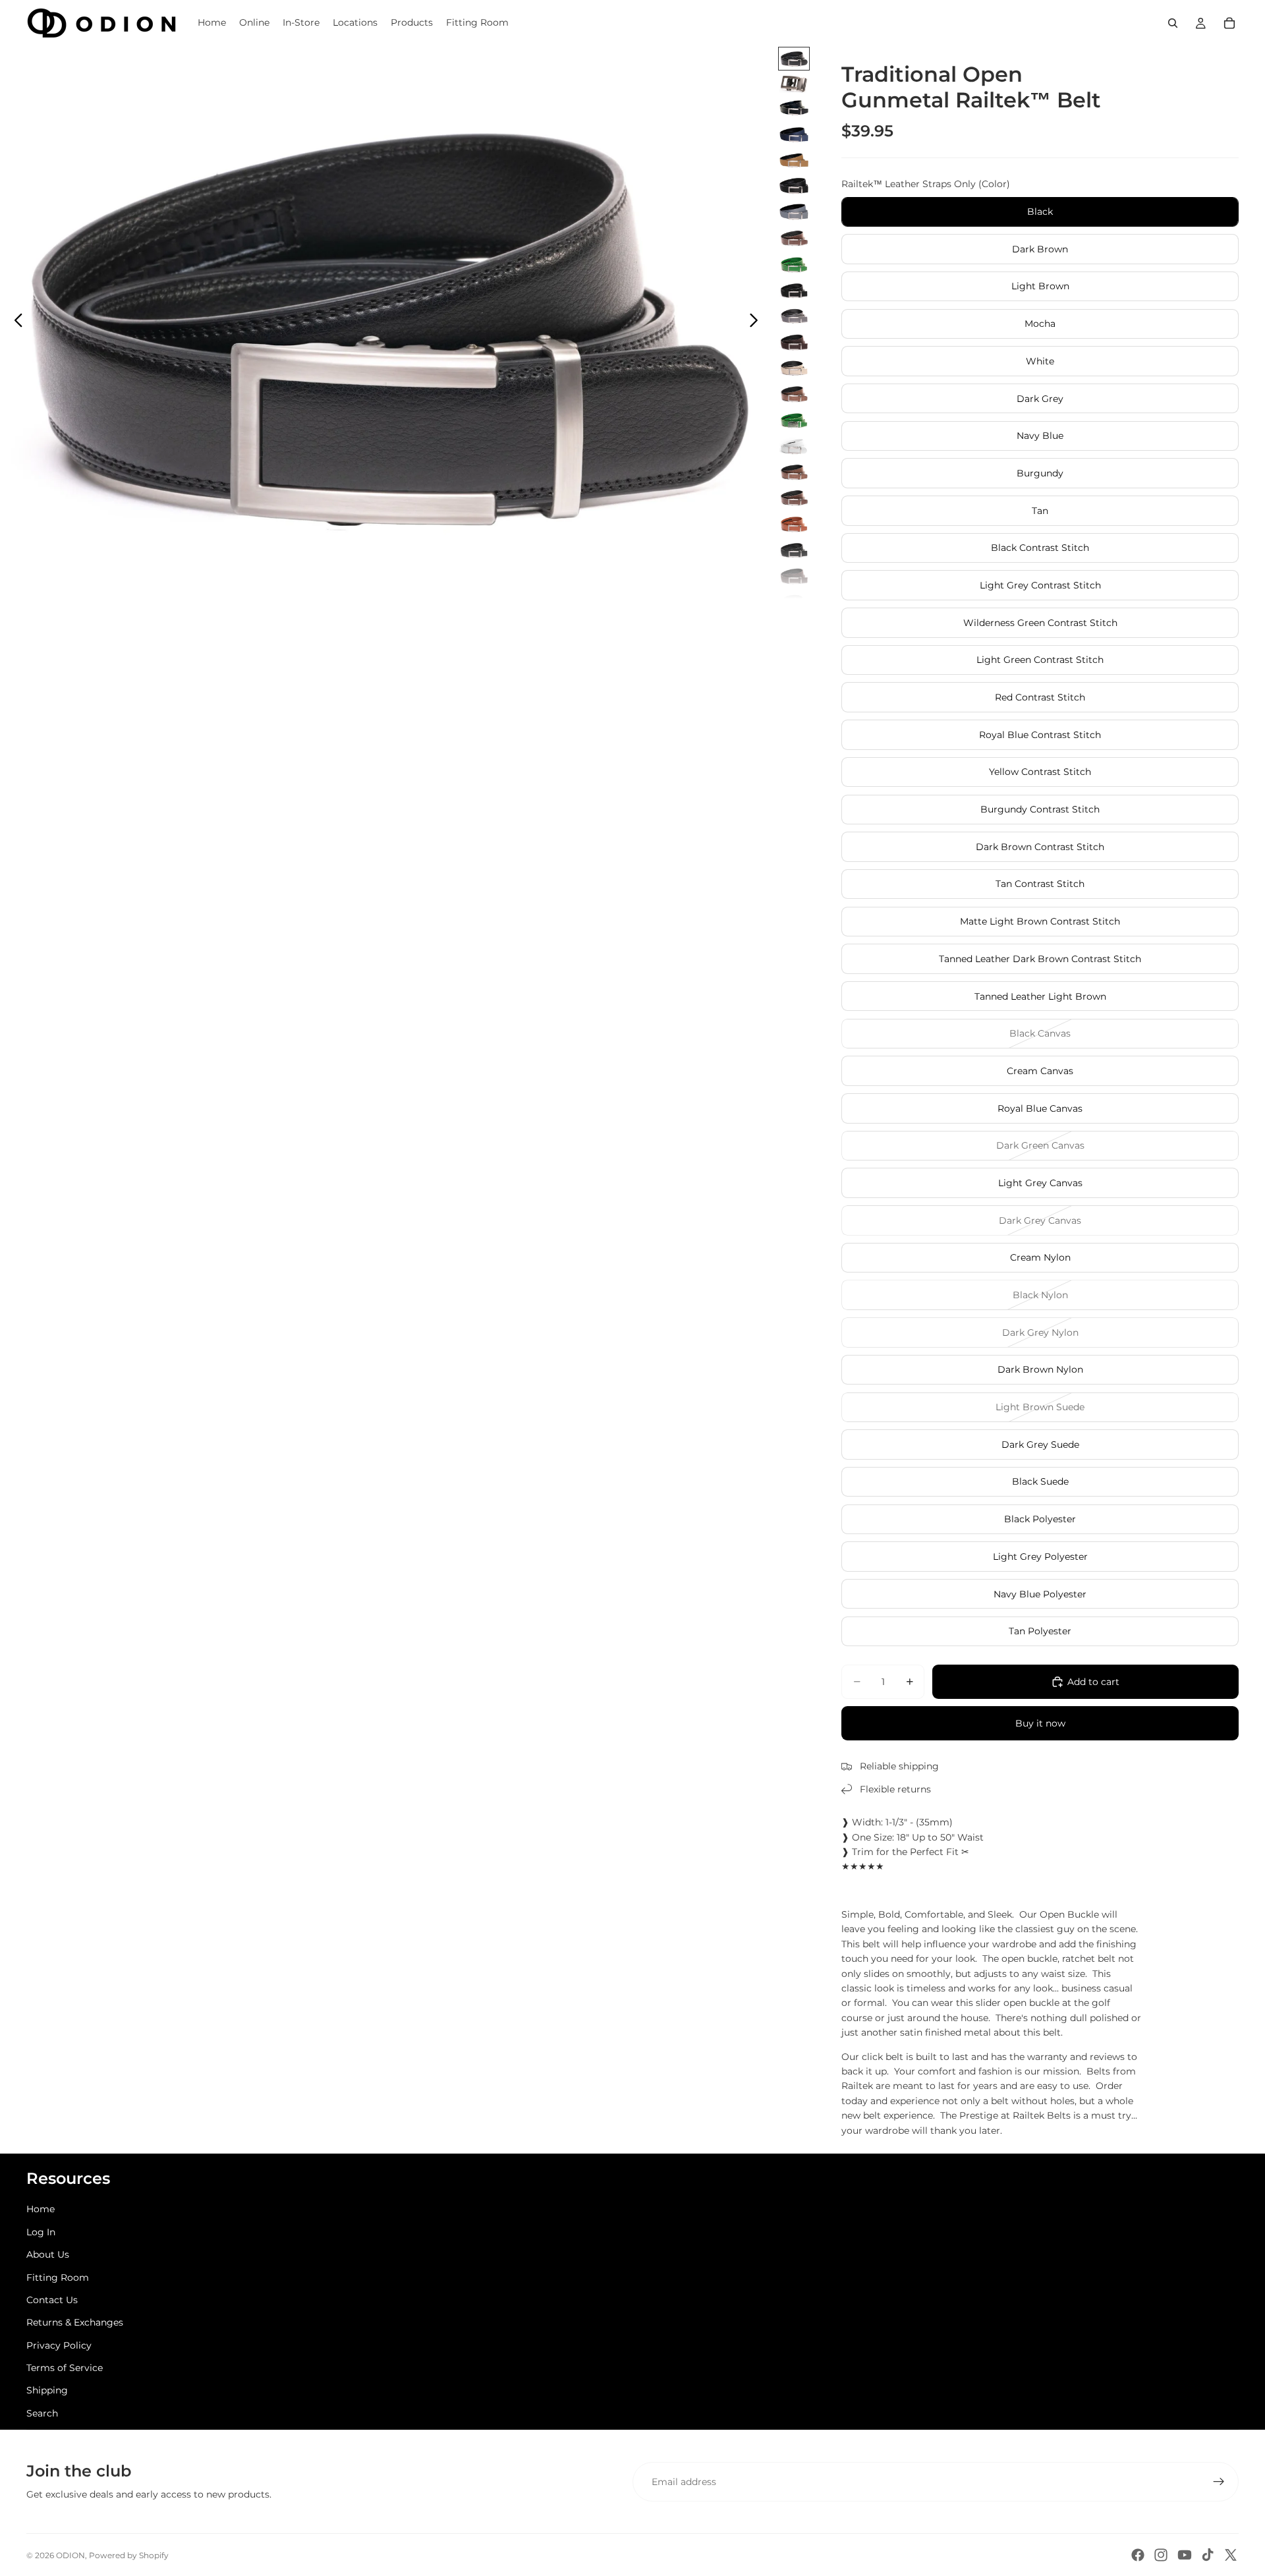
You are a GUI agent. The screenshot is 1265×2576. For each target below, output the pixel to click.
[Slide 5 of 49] (794, 160)
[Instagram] (1161, 2555)
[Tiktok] (1208, 2555)
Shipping (47, 2390)
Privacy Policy (59, 2345)
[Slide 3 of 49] (794, 108)
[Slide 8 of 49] (794, 238)
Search (42, 2413)
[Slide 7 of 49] (794, 212)
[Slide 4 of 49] (794, 134)
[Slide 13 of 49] (794, 368)
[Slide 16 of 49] (794, 446)
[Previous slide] (15, 322)
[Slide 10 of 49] (794, 290)
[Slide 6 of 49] (794, 186)
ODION (70, 2555)
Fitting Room (58, 2277)
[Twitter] (1231, 2555)
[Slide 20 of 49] (794, 550)
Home (41, 2209)
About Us (48, 2254)
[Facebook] (1138, 2555)
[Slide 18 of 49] (794, 498)
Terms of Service (65, 2368)
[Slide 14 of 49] (794, 394)
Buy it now (1040, 1723)
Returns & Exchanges (75, 2322)
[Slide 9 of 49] (794, 264)
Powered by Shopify (129, 2555)
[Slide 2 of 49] (794, 84)
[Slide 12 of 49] (794, 342)
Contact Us (52, 2300)
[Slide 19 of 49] (794, 524)
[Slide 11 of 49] (794, 316)
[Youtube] (1185, 2555)
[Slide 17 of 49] (794, 472)
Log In (41, 2232)
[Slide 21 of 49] (794, 576)
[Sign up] (1219, 2482)
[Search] (1173, 23)
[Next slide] (757, 322)
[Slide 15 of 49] (794, 420)
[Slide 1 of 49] (794, 58)
